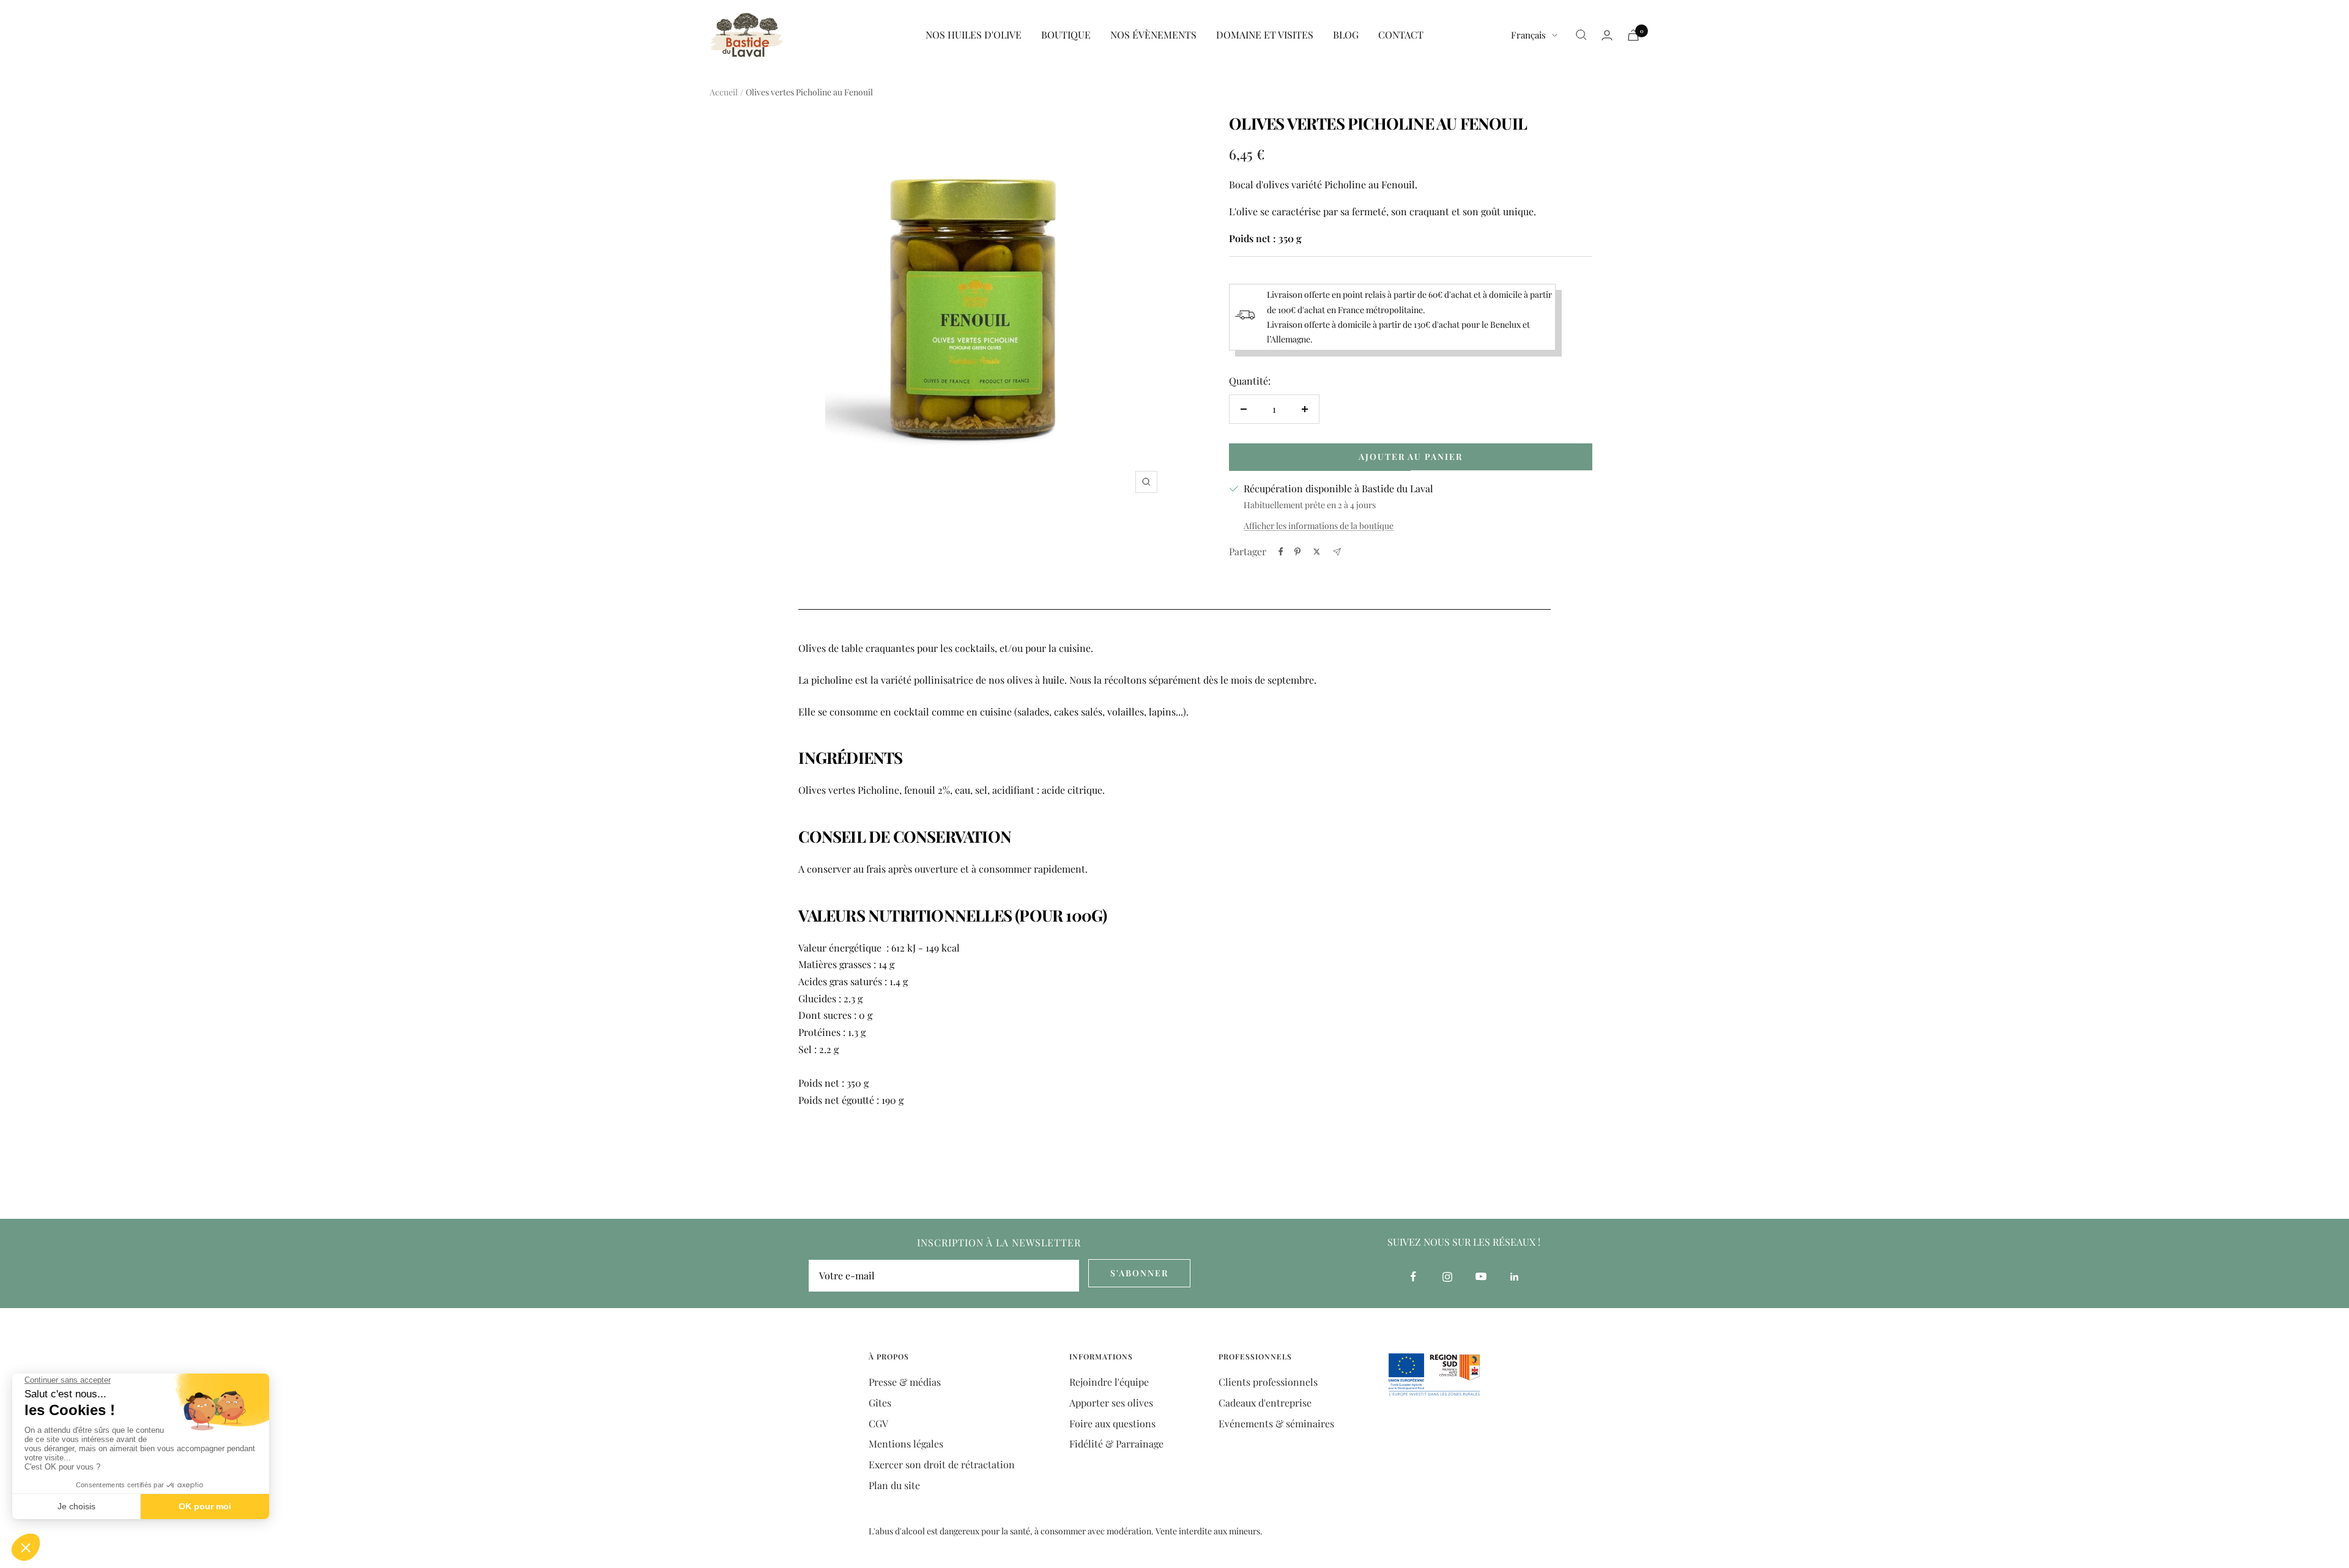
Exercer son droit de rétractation (942, 1464)
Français (1528, 35)
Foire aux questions (1112, 1423)
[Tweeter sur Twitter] (1317, 552)
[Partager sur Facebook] (1281, 552)
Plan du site (894, 1485)
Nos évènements (1153, 35)
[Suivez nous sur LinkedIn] (1514, 1277)
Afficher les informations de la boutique (1319, 526)
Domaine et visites (1265, 35)
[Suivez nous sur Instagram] (1447, 1277)
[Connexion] (1607, 35)
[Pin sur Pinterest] (1297, 552)
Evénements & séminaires (1276, 1423)
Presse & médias (905, 1382)
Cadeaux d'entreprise (1265, 1403)
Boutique (1066, 35)
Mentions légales (906, 1444)
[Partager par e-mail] (1337, 552)
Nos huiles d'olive (974, 35)
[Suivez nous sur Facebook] (1413, 1277)
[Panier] (1633, 35)
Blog (1346, 35)
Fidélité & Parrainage (1116, 1444)
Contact (1401, 35)
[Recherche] (1581, 35)
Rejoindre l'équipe (1109, 1382)
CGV (878, 1423)
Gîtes (880, 1403)
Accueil (724, 92)
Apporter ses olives (1111, 1403)
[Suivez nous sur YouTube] (1481, 1277)
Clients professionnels (1268, 1382)
